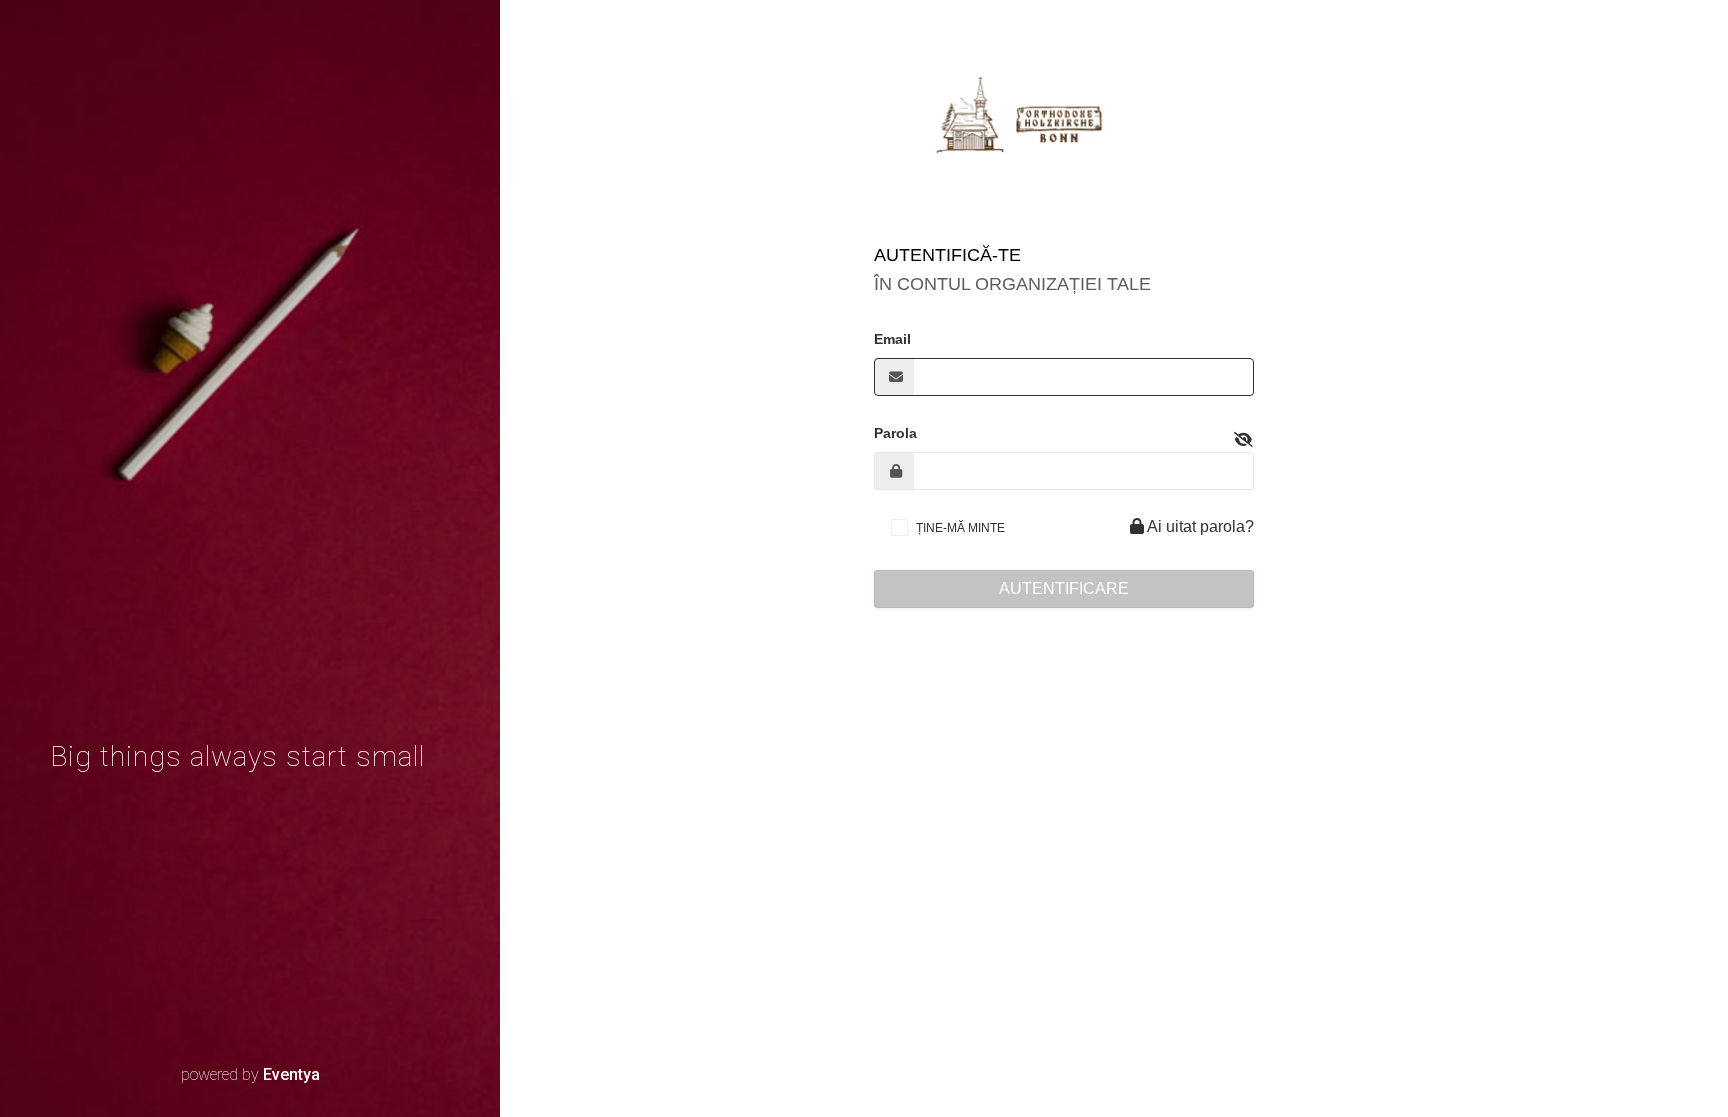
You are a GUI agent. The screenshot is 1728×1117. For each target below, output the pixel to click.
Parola (895, 433)
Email (892, 339)
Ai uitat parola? (1199, 526)
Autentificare (1064, 588)
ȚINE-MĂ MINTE (960, 528)
